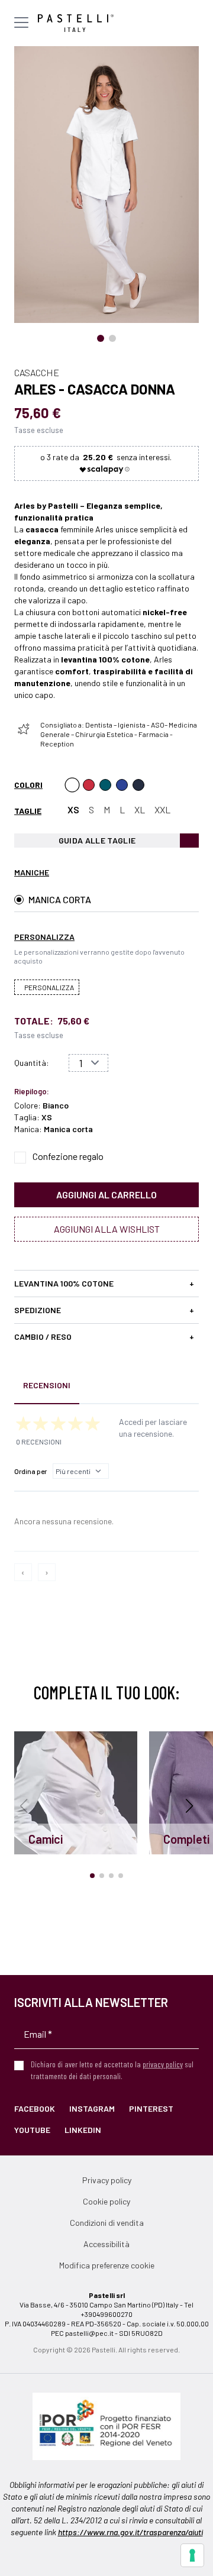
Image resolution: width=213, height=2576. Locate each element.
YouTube (32, 2130)
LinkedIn (83, 2130)
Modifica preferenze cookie (107, 2265)
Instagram (92, 2108)
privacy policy (163, 2064)
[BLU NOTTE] (138, 785)
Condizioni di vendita (107, 2223)
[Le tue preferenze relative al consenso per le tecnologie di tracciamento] (192, 2555)
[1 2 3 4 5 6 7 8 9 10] (88, 1063)
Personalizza (49, 987)
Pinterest (151, 2108)
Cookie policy (106, 2201)
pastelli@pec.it (89, 2333)
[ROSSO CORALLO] (89, 785)
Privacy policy (107, 2180)
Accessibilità (106, 2244)
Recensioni (47, 1385)
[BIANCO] (72, 785)
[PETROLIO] (105, 785)
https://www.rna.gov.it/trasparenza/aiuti (130, 2532)
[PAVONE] (122, 785)
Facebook (35, 2108)
